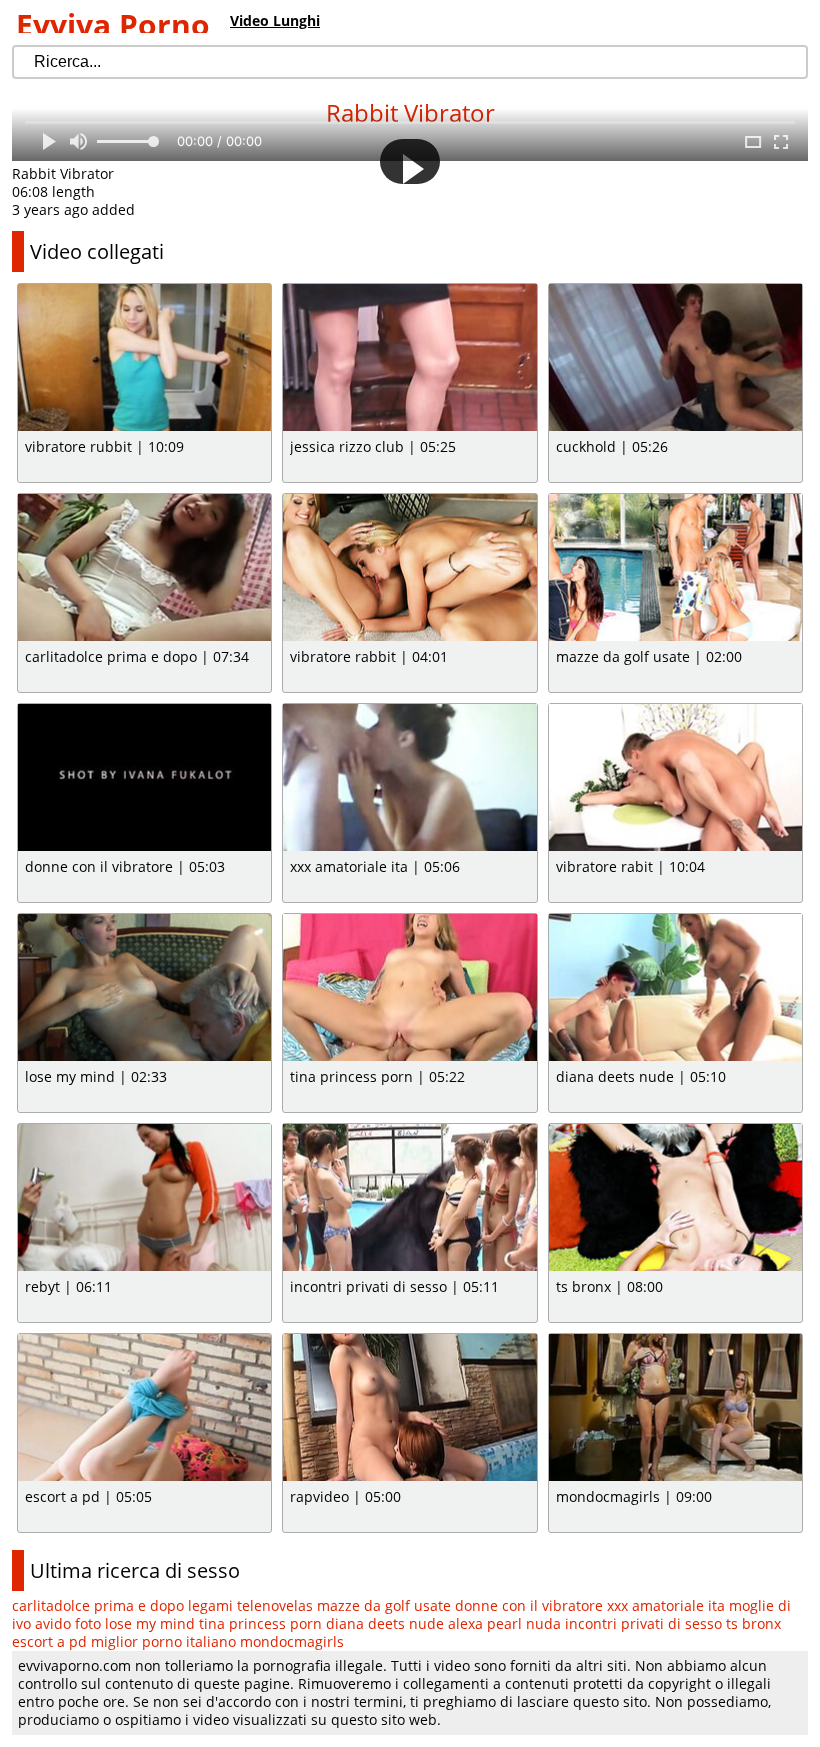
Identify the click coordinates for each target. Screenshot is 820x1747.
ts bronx (753, 1623)
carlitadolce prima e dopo (98, 1605)
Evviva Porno (113, 24)
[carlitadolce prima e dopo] (144, 567)
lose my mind (150, 1623)
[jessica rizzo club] (409, 357)
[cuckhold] (675, 357)
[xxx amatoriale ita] (409, 777)
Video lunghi (275, 20)
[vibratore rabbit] (409, 567)
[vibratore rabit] (675, 777)
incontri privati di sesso (643, 1623)
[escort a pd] (144, 1407)
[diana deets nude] (675, 987)
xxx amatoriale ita (666, 1605)
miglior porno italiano (163, 1641)
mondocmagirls (292, 1641)
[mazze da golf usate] (675, 567)
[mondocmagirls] (675, 1407)
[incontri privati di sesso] (409, 1197)
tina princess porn (260, 1623)
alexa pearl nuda (504, 1623)
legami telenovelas (250, 1605)
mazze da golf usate (384, 1605)
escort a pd (49, 1641)
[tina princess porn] (409, 987)
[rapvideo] (409, 1407)
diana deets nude (385, 1623)
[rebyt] (144, 1197)
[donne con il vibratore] (144, 777)
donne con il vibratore (529, 1605)
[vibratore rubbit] (144, 357)
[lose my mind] (144, 987)
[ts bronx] (675, 1197)
